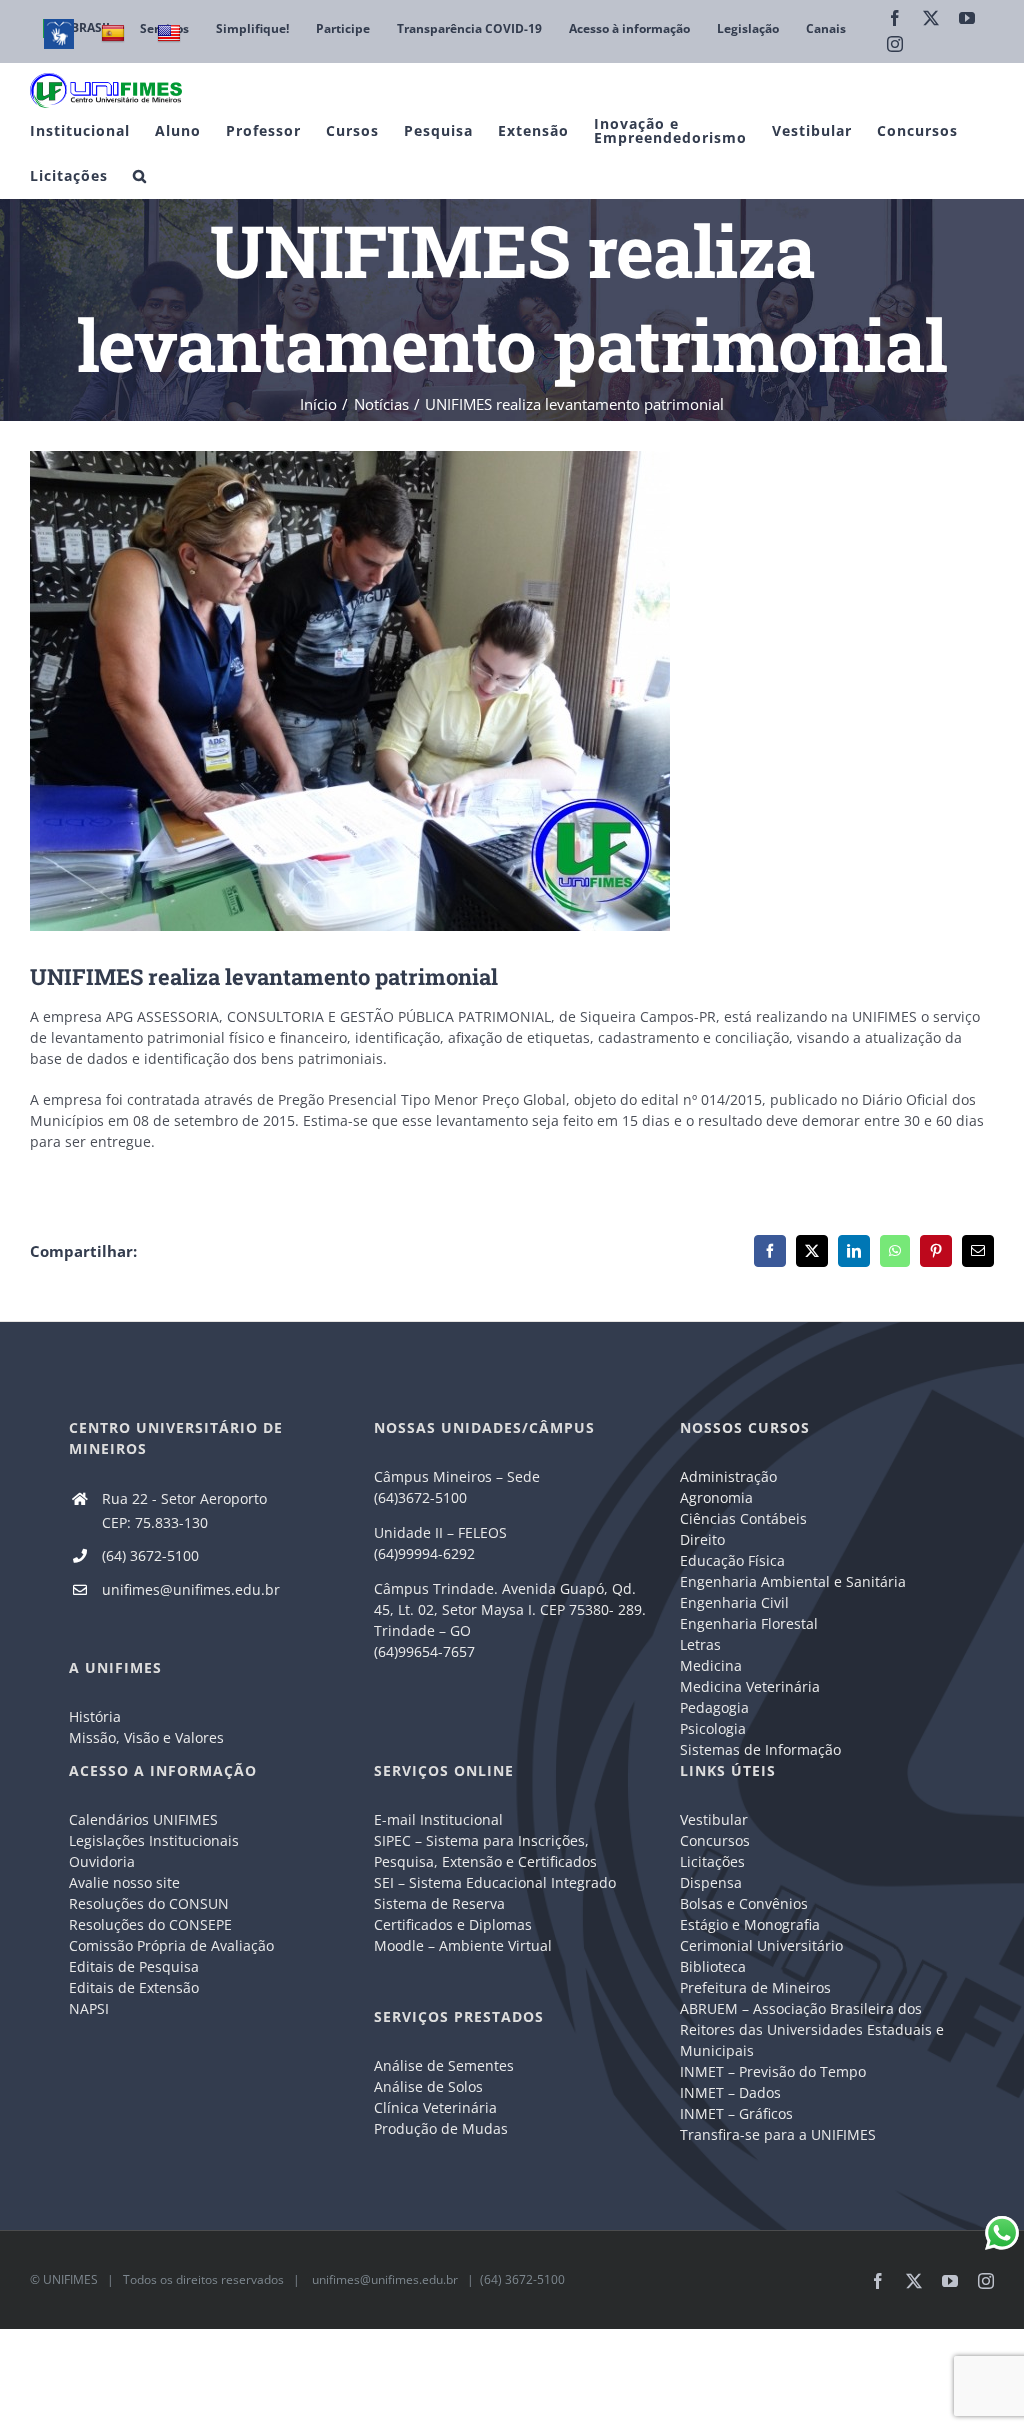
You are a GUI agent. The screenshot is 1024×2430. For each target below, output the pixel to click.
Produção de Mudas (441, 2128)
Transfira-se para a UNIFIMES (778, 2134)
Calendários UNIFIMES (143, 1819)
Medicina (711, 1665)
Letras (700, 1644)
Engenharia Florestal (749, 1623)
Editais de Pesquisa (134, 1966)
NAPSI (91, 2008)
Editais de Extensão (134, 1987)
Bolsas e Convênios (744, 1903)
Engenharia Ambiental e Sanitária (793, 1581)
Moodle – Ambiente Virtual (463, 1945)
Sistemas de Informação (760, 1749)
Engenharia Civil (734, 1602)
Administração (728, 1476)
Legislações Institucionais (154, 1840)
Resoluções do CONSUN (149, 1903)
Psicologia (713, 1728)
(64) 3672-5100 (150, 1555)
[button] (140, 175)
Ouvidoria (102, 1861)
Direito (702, 1539)
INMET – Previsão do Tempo (773, 2071)
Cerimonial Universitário (761, 1945)
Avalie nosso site (124, 1882)
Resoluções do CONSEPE (150, 1924)
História (95, 1716)
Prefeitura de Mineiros (755, 1987)
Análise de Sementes (444, 2065)
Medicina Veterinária (750, 1686)
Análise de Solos (428, 2086)
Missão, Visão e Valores (146, 1737)
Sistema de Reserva (439, 1903)
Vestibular (714, 1819)
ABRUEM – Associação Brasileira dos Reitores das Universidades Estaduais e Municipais (812, 2029)
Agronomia (716, 1497)
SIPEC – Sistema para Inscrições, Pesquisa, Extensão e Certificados (485, 1851)
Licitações (712, 1861)
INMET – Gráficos (736, 2113)
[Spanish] (115, 33)
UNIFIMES (70, 2279)
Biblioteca (713, 1966)
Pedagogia (714, 1707)
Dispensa (711, 1882)
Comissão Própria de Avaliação (171, 1945)
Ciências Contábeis (743, 1518)
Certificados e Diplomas (453, 1924)
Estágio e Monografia (750, 1924)
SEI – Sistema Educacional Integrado (495, 1882)
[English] (171, 33)
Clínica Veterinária (435, 2107)
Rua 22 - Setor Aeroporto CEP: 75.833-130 (184, 1510)
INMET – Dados (730, 2092)
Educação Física (732, 1560)
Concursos (715, 1840)
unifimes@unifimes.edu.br (191, 1589)
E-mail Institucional (438, 1819)
